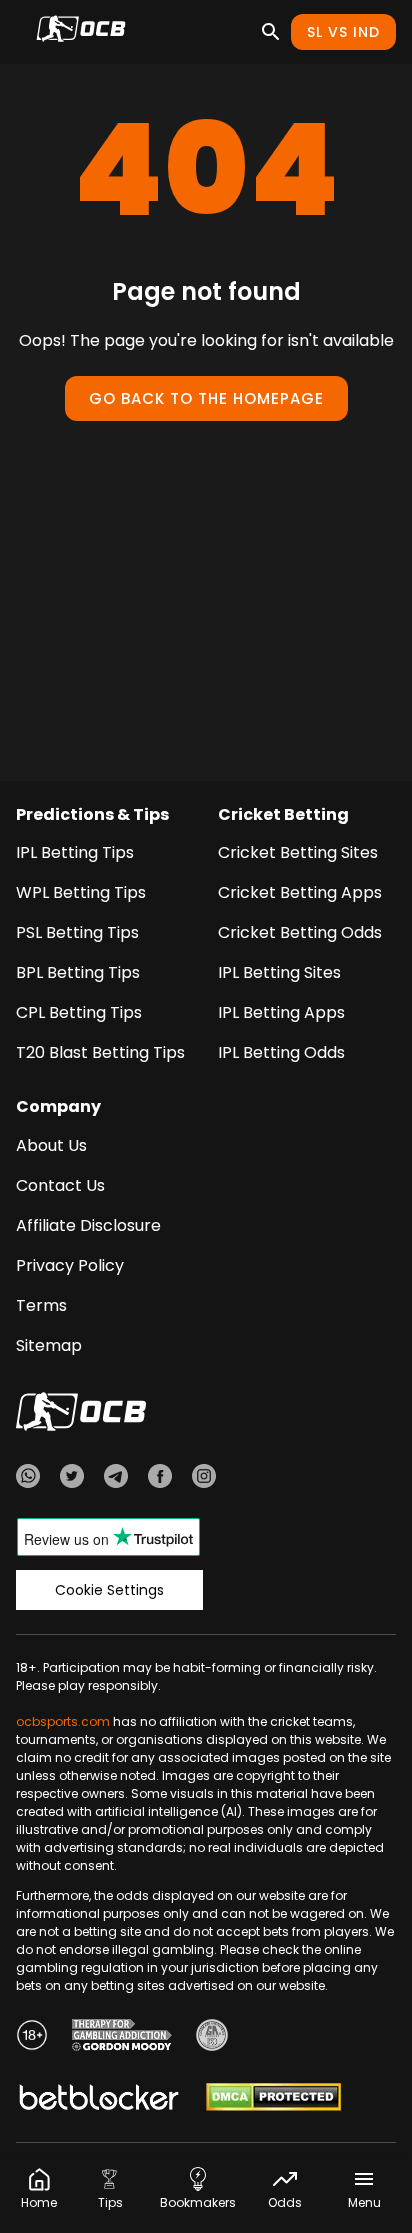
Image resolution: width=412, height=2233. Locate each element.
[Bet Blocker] (99, 2100)
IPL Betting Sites (279, 972)
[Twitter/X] (72, 1479)
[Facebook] (160, 1479)
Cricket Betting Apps (300, 892)
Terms (41, 1305)
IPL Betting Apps (281, 1012)
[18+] (32, 2038)
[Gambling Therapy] (122, 2038)
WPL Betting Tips (81, 892)
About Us (51, 1145)
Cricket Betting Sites (298, 852)
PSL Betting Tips (77, 932)
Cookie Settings (109, 1590)
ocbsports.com (63, 1721)
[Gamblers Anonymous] (212, 2038)
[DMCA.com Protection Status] (273, 2100)
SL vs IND (343, 32)
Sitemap (49, 1345)
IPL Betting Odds (281, 1052)
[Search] (271, 32)
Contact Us (60, 1185)
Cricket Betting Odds (300, 932)
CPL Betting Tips (79, 1012)
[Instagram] (204, 1479)
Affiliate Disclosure (88, 1225)
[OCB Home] (81, 32)
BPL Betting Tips (78, 972)
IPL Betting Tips (75, 852)
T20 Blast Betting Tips (100, 1052)
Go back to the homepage (206, 398)
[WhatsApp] (28, 1479)
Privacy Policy (70, 1265)
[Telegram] (116, 1479)
